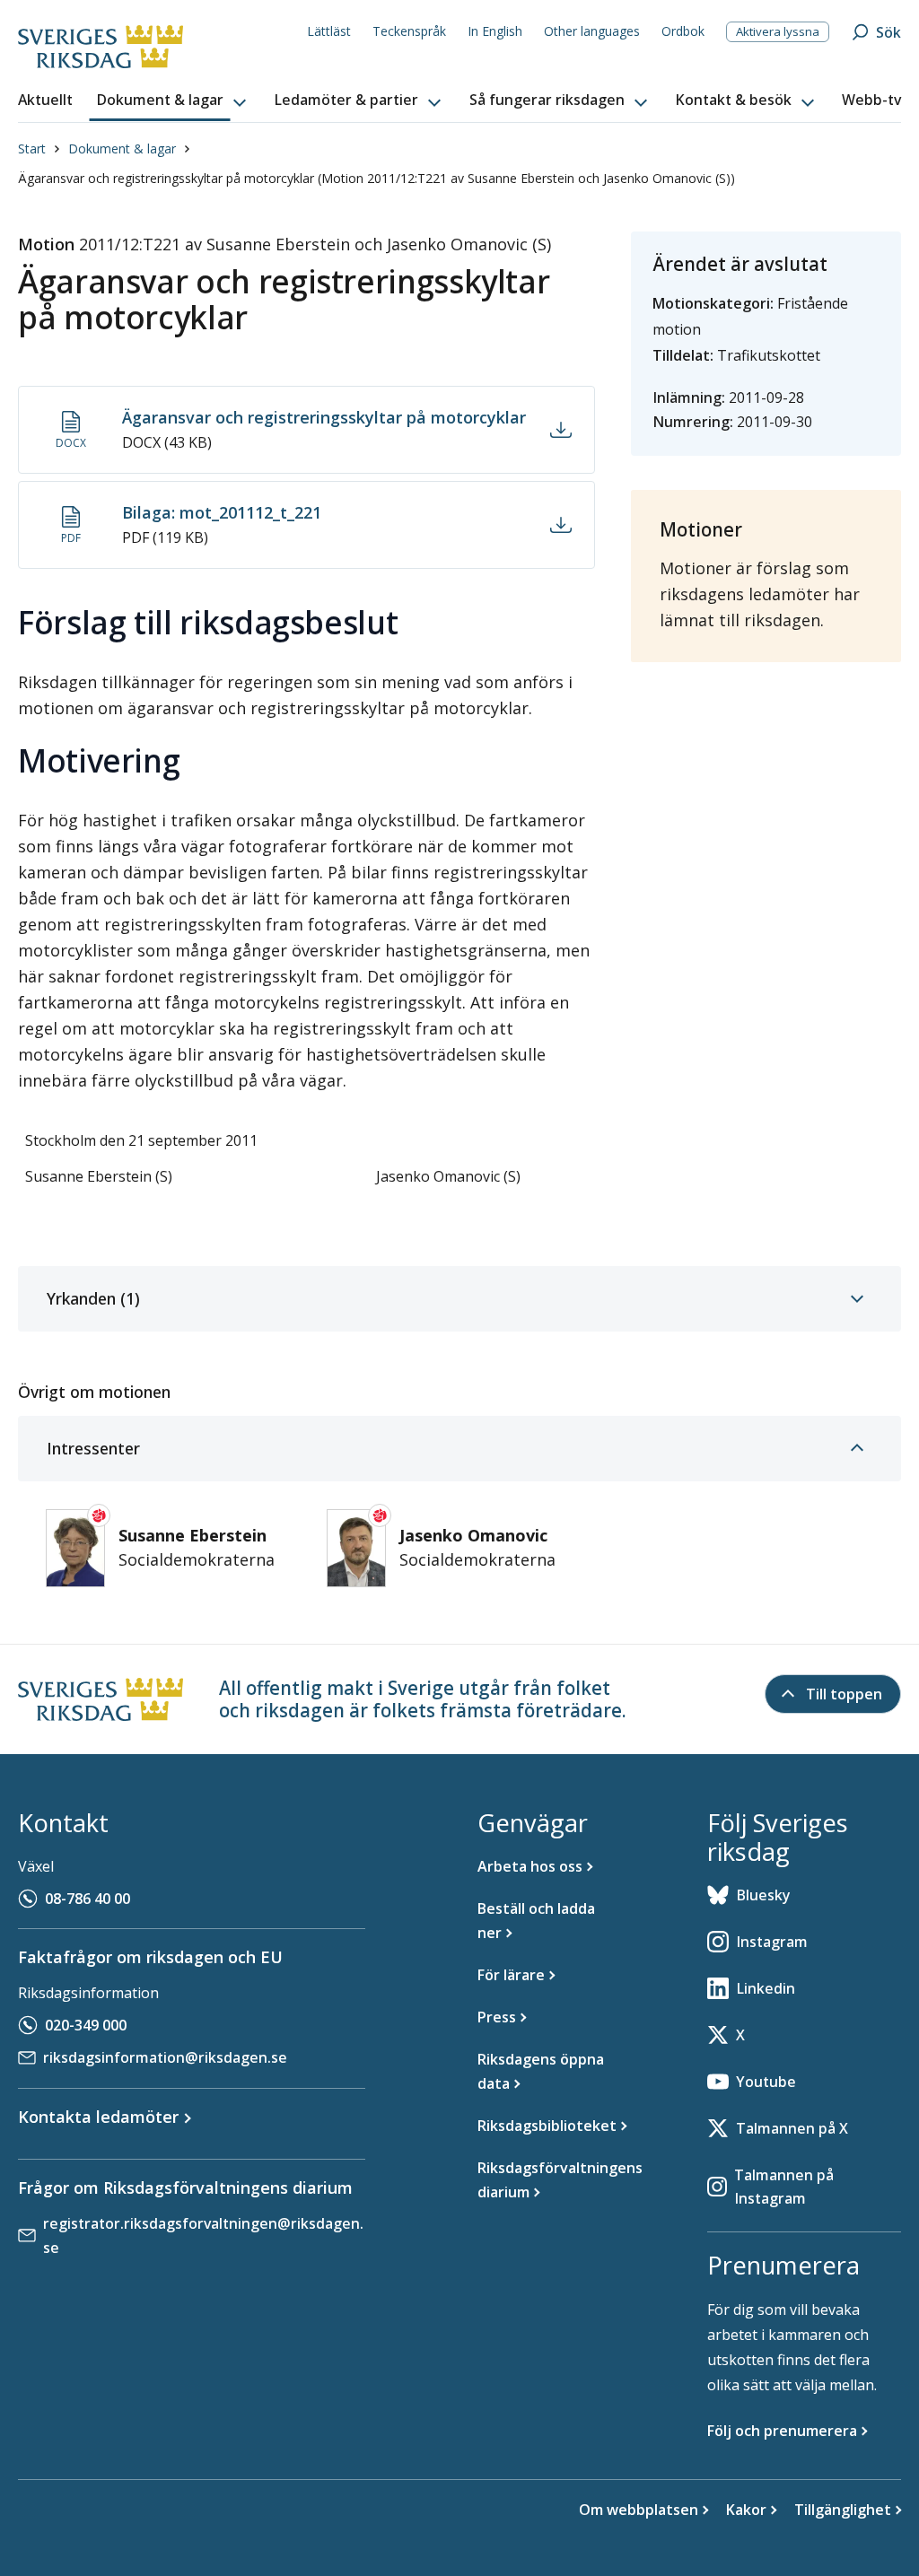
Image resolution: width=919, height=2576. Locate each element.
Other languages (592, 31)
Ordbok (683, 31)
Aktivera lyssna (778, 31)
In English (495, 31)
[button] (173, 100)
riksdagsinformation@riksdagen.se (165, 2057)
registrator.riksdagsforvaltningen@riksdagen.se (203, 2235)
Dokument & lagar (122, 148)
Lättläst (329, 31)
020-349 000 (86, 2025)
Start (32, 148)
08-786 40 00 (88, 1899)
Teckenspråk (409, 31)
